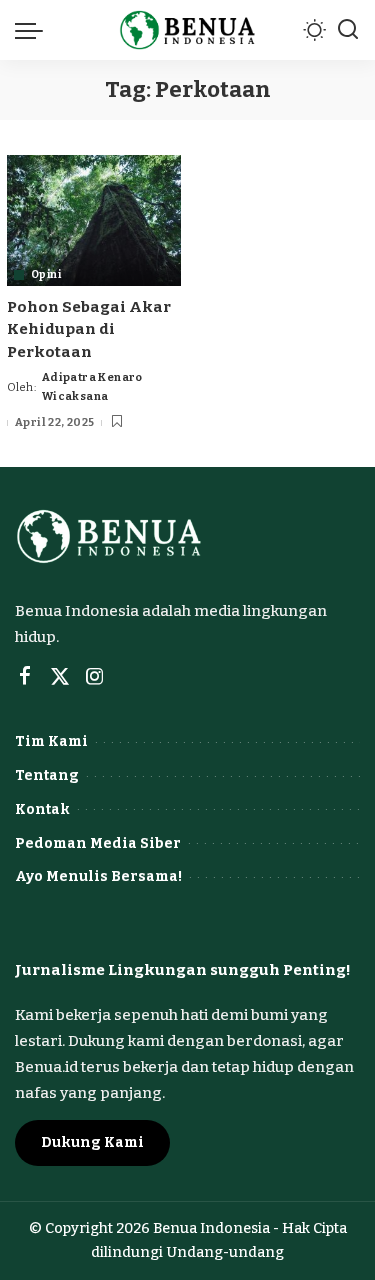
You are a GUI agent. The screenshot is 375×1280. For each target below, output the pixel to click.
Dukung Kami (92, 1142)
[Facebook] (25, 677)
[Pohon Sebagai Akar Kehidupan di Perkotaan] (94, 220)
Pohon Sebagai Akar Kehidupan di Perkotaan (89, 330)
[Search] (348, 30)
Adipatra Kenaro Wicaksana (92, 387)
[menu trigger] (34, 30)
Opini (46, 275)
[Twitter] (60, 677)
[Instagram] (95, 677)
